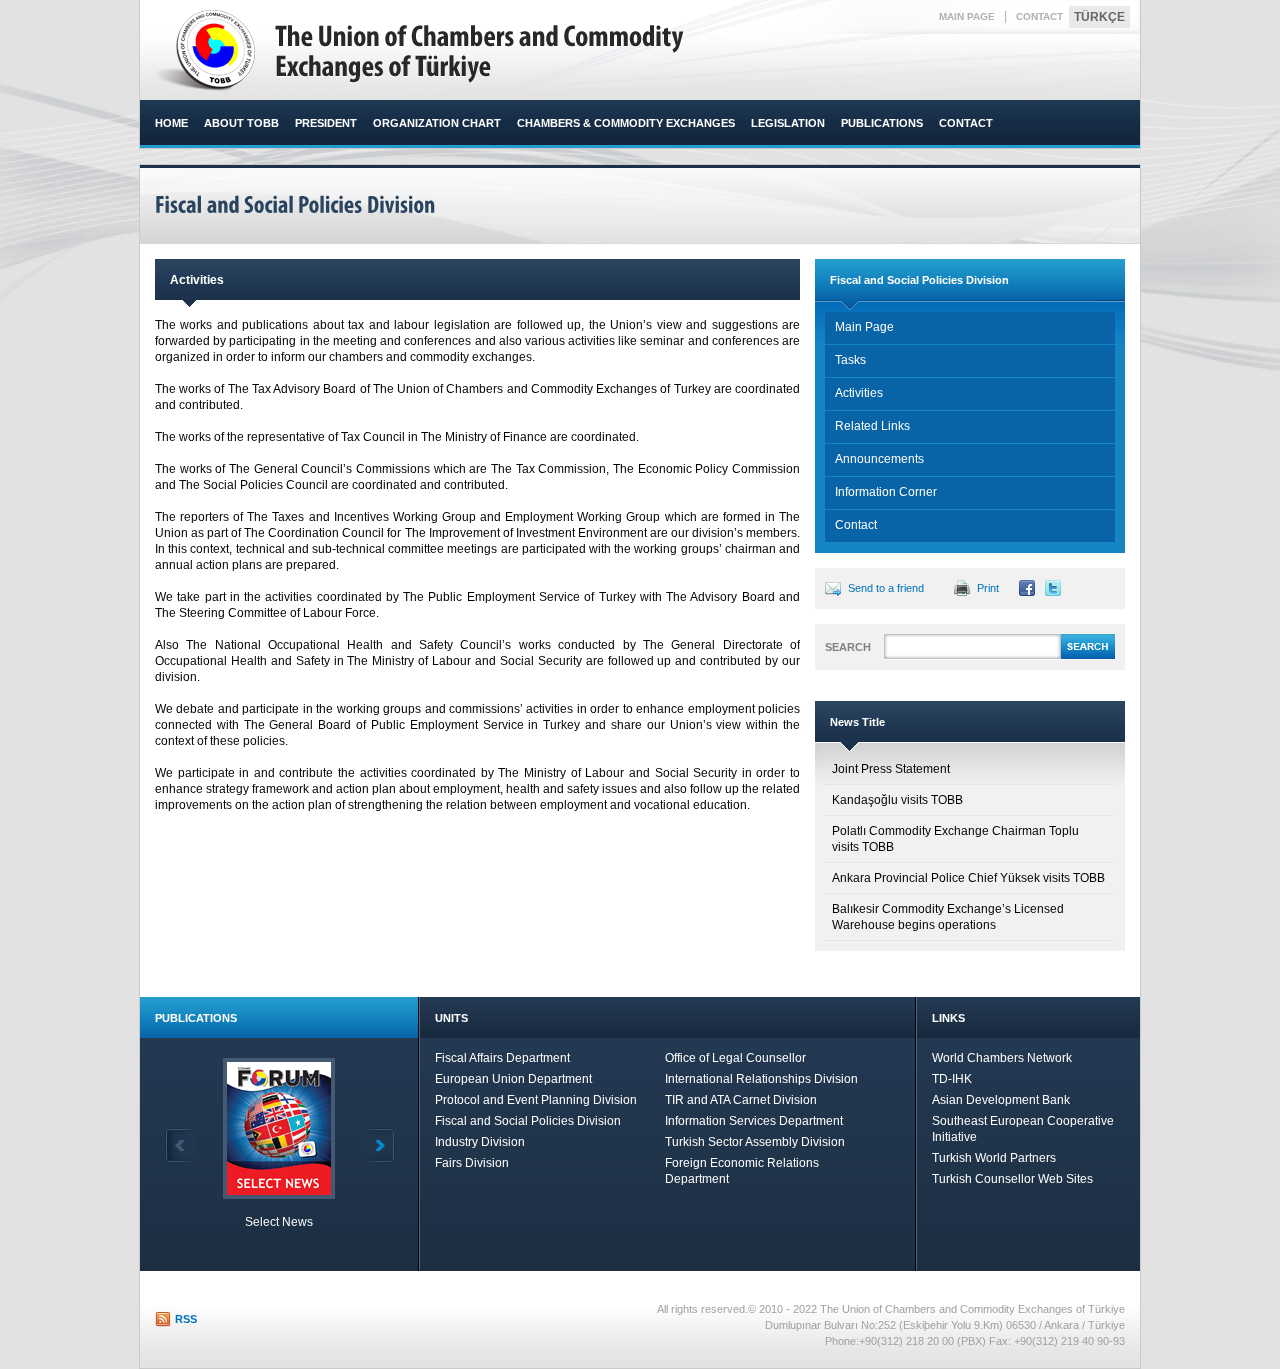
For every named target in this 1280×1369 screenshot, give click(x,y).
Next (379, 1145)
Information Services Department (754, 1121)
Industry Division (480, 1142)
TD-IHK (952, 1079)
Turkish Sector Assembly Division (755, 1142)
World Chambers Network (1002, 1058)
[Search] (1088, 656)
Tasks (850, 360)
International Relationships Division (761, 1079)
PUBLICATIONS (882, 123)
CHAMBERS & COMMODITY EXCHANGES (626, 123)
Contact (856, 525)
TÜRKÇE (1099, 17)
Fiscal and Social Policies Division (528, 1121)
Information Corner (886, 492)
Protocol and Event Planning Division (536, 1100)
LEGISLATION (788, 123)
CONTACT (1039, 16)
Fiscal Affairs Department (502, 1058)
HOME (171, 123)
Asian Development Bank (1001, 1100)
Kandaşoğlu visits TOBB (897, 800)
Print (988, 588)
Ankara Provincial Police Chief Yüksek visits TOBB (968, 878)
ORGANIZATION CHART (437, 123)
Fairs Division (472, 1163)
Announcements (879, 459)
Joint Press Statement (891, 769)
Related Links (872, 426)
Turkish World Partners (994, 1158)
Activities (859, 393)
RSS (186, 1319)
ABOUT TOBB (241, 123)
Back (181, 1145)
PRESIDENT (326, 123)
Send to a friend (886, 588)
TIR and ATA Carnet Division (741, 1100)
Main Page (864, 327)
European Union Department (513, 1079)
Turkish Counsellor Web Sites (1012, 1179)
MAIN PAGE (967, 16)
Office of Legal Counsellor (735, 1058)
